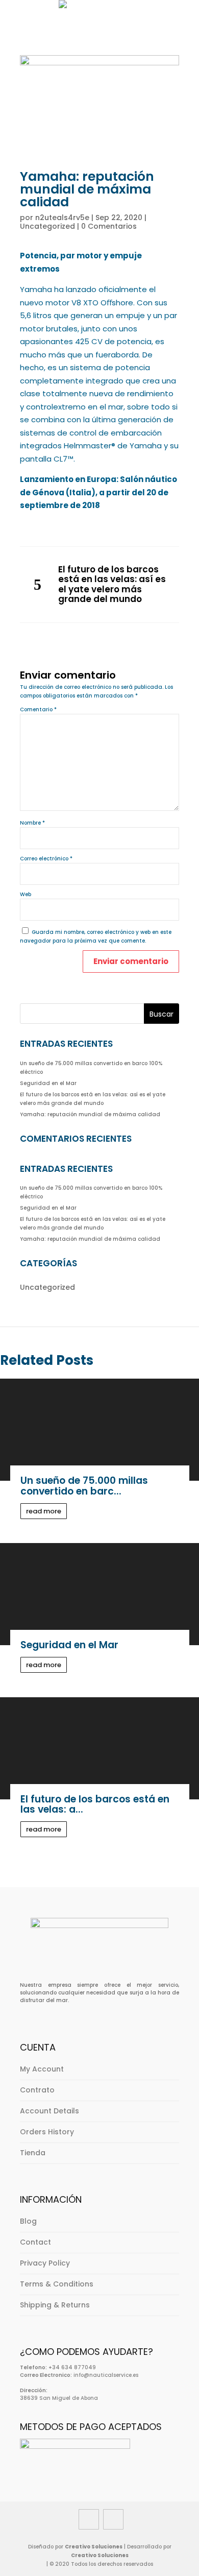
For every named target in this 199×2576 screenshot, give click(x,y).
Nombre (32, 823)
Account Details (49, 2111)
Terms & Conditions (57, 2284)
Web (26, 894)
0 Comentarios (109, 226)
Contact (35, 2242)
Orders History (47, 2132)
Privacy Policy (45, 2263)
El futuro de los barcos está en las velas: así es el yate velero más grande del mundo (112, 585)
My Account (42, 2069)
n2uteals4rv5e (62, 218)
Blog (28, 2221)
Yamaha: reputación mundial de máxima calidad (90, 1114)
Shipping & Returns (55, 2305)
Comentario (38, 709)
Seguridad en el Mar (48, 1083)
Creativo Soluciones (94, 2547)
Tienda (33, 2153)
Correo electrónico (46, 859)
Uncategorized (47, 226)
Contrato (37, 2090)
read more (44, 1511)
